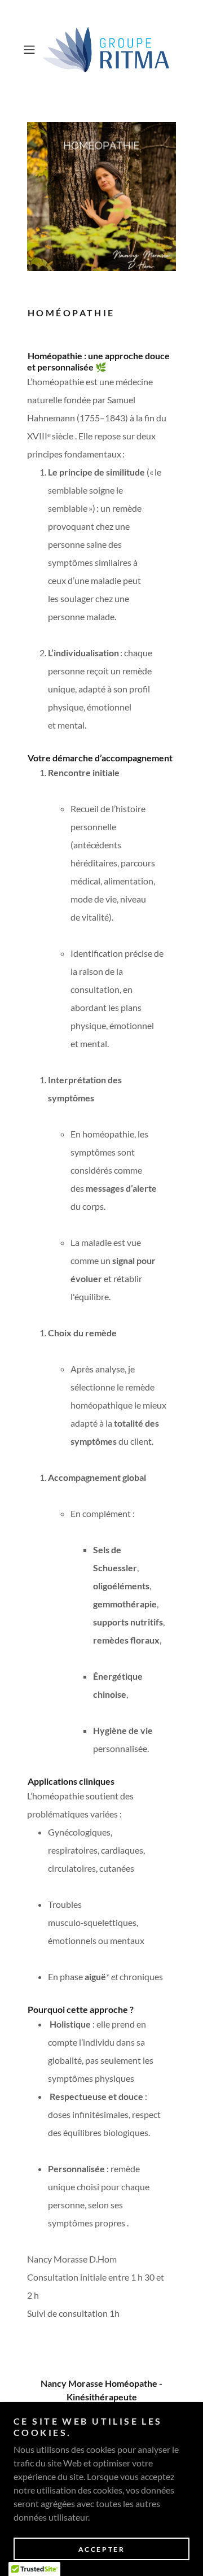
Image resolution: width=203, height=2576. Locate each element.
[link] (101, 50)
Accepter (102, 2549)
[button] (30, 50)
